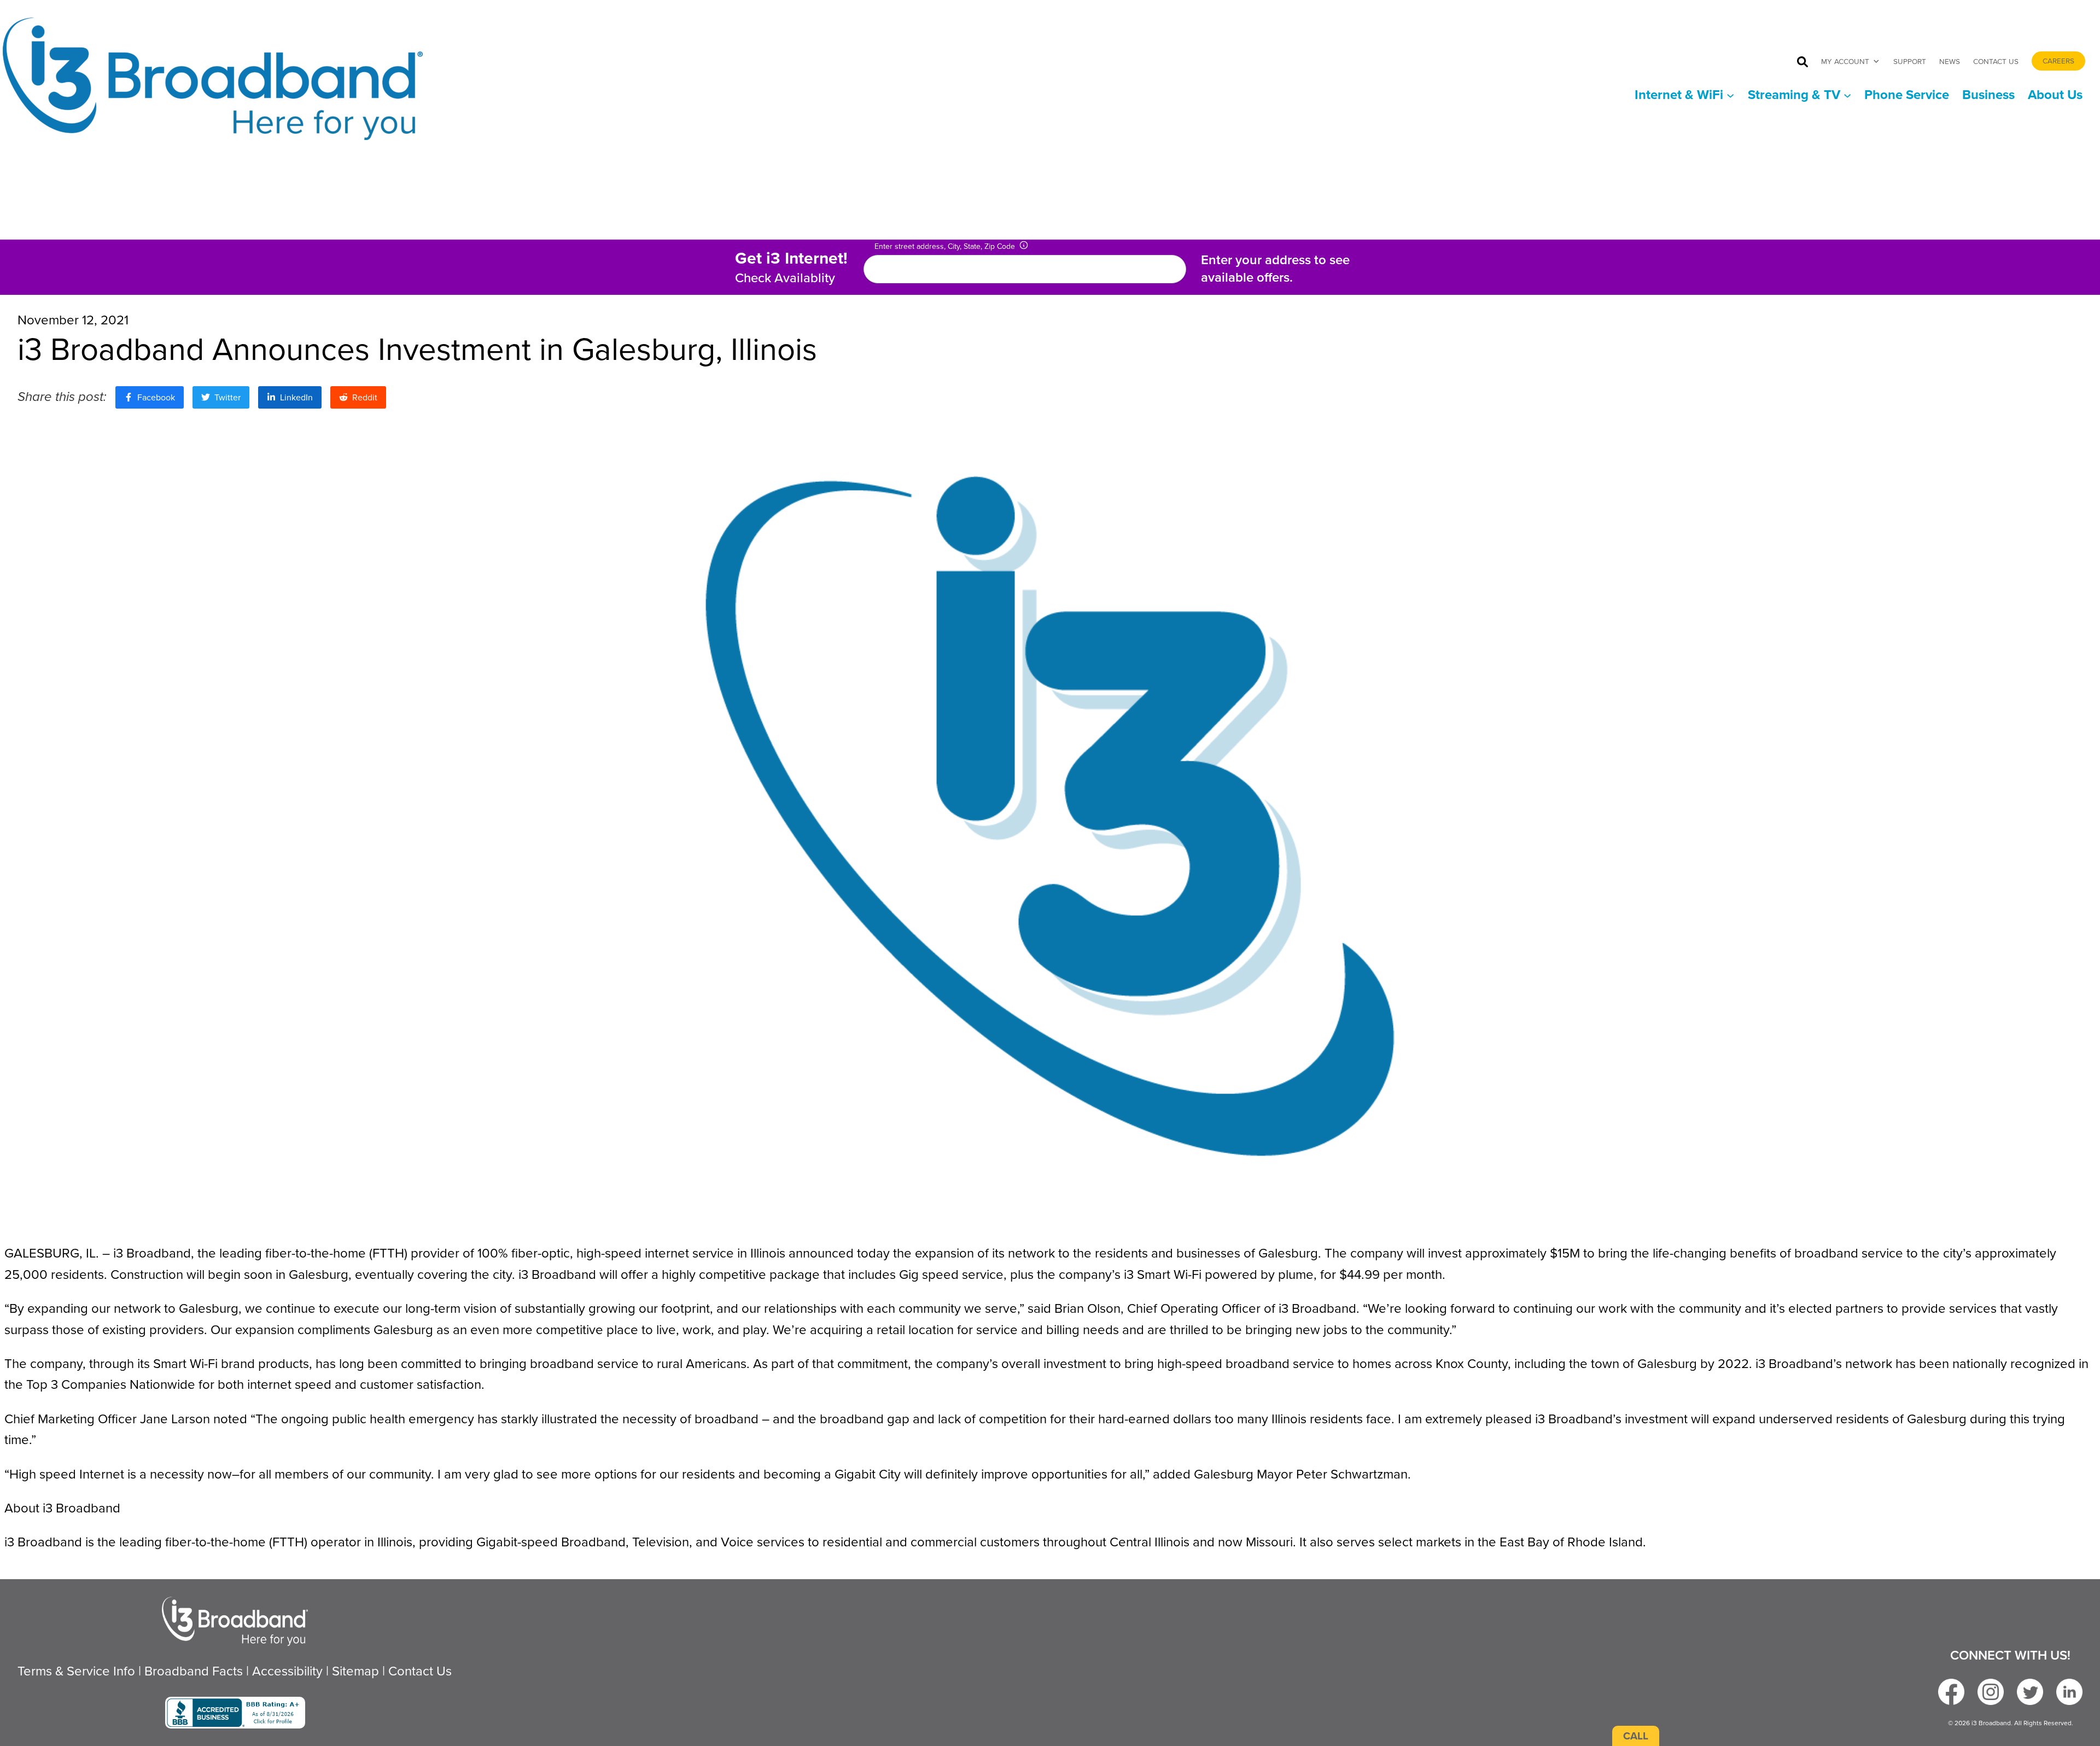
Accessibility (287, 1671)
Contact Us (1996, 61)
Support (1910, 61)
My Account (1845, 61)
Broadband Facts (194, 1671)
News (1950, 61)
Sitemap (355, 1671)
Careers (2058, 61)
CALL (1636, 1736)
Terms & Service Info (76, 1671)
